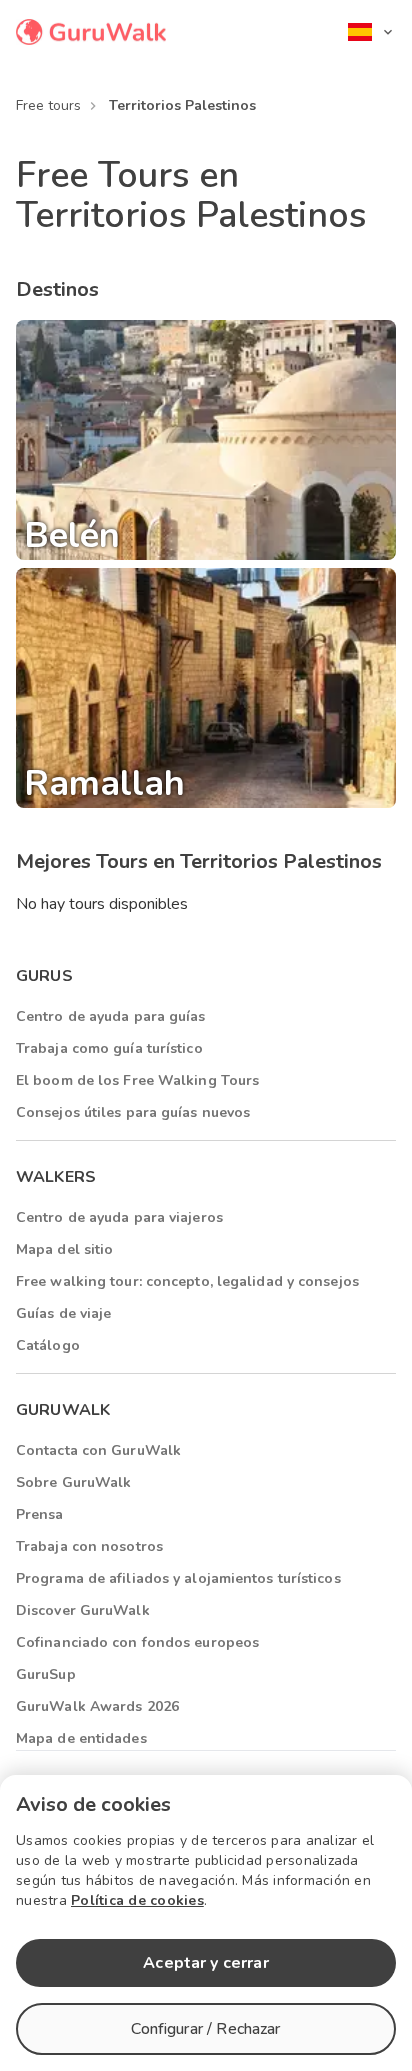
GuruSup (46, 1674)
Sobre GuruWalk (73, 1482)
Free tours (48, 105)
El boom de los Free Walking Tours (137, 1080)
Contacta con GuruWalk (98, 1450)
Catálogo (48, 1345)
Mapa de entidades (81, 1738)
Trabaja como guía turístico (109, 1048)
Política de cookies (137, 1900)
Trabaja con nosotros (89, 1546)
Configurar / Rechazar (205, 2029)
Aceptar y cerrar (205, 1963)
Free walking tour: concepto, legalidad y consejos (187, 1281)
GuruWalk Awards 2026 (97, 1706)
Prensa (40, 1514)
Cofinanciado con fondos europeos (137, 1642)
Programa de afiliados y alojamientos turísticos (178, 1578)
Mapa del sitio (64, 1249)
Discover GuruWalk (83, 1610)
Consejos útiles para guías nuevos (133, 1112)
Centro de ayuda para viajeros (119, 1217)
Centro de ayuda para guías (111, 1016)
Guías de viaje (63, 1313)
